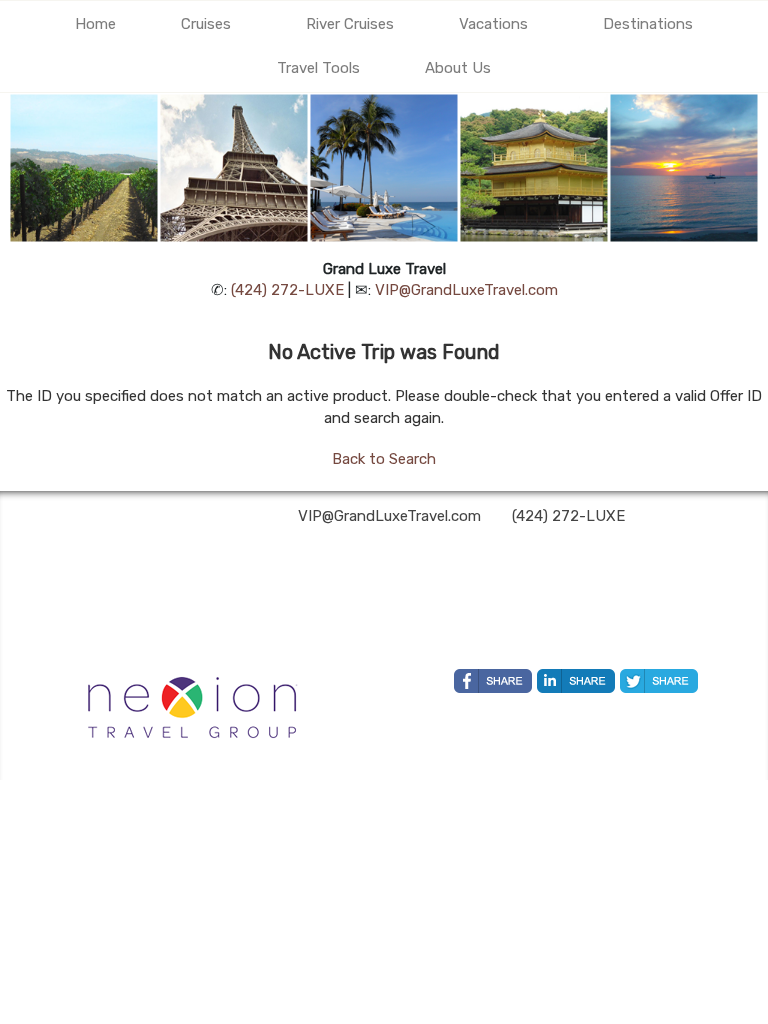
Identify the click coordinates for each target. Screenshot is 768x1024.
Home (95, 24)
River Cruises (350, 24)
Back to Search (384, 459)
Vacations (493, 24)
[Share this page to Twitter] (659, 681)
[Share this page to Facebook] (493, 681)
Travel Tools (318, 68)
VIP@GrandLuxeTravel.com (466, 290)
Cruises (206, 24)
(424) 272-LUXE (287, 290)
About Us (458, 68)
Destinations (648, 24)
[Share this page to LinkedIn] (576, 681)
